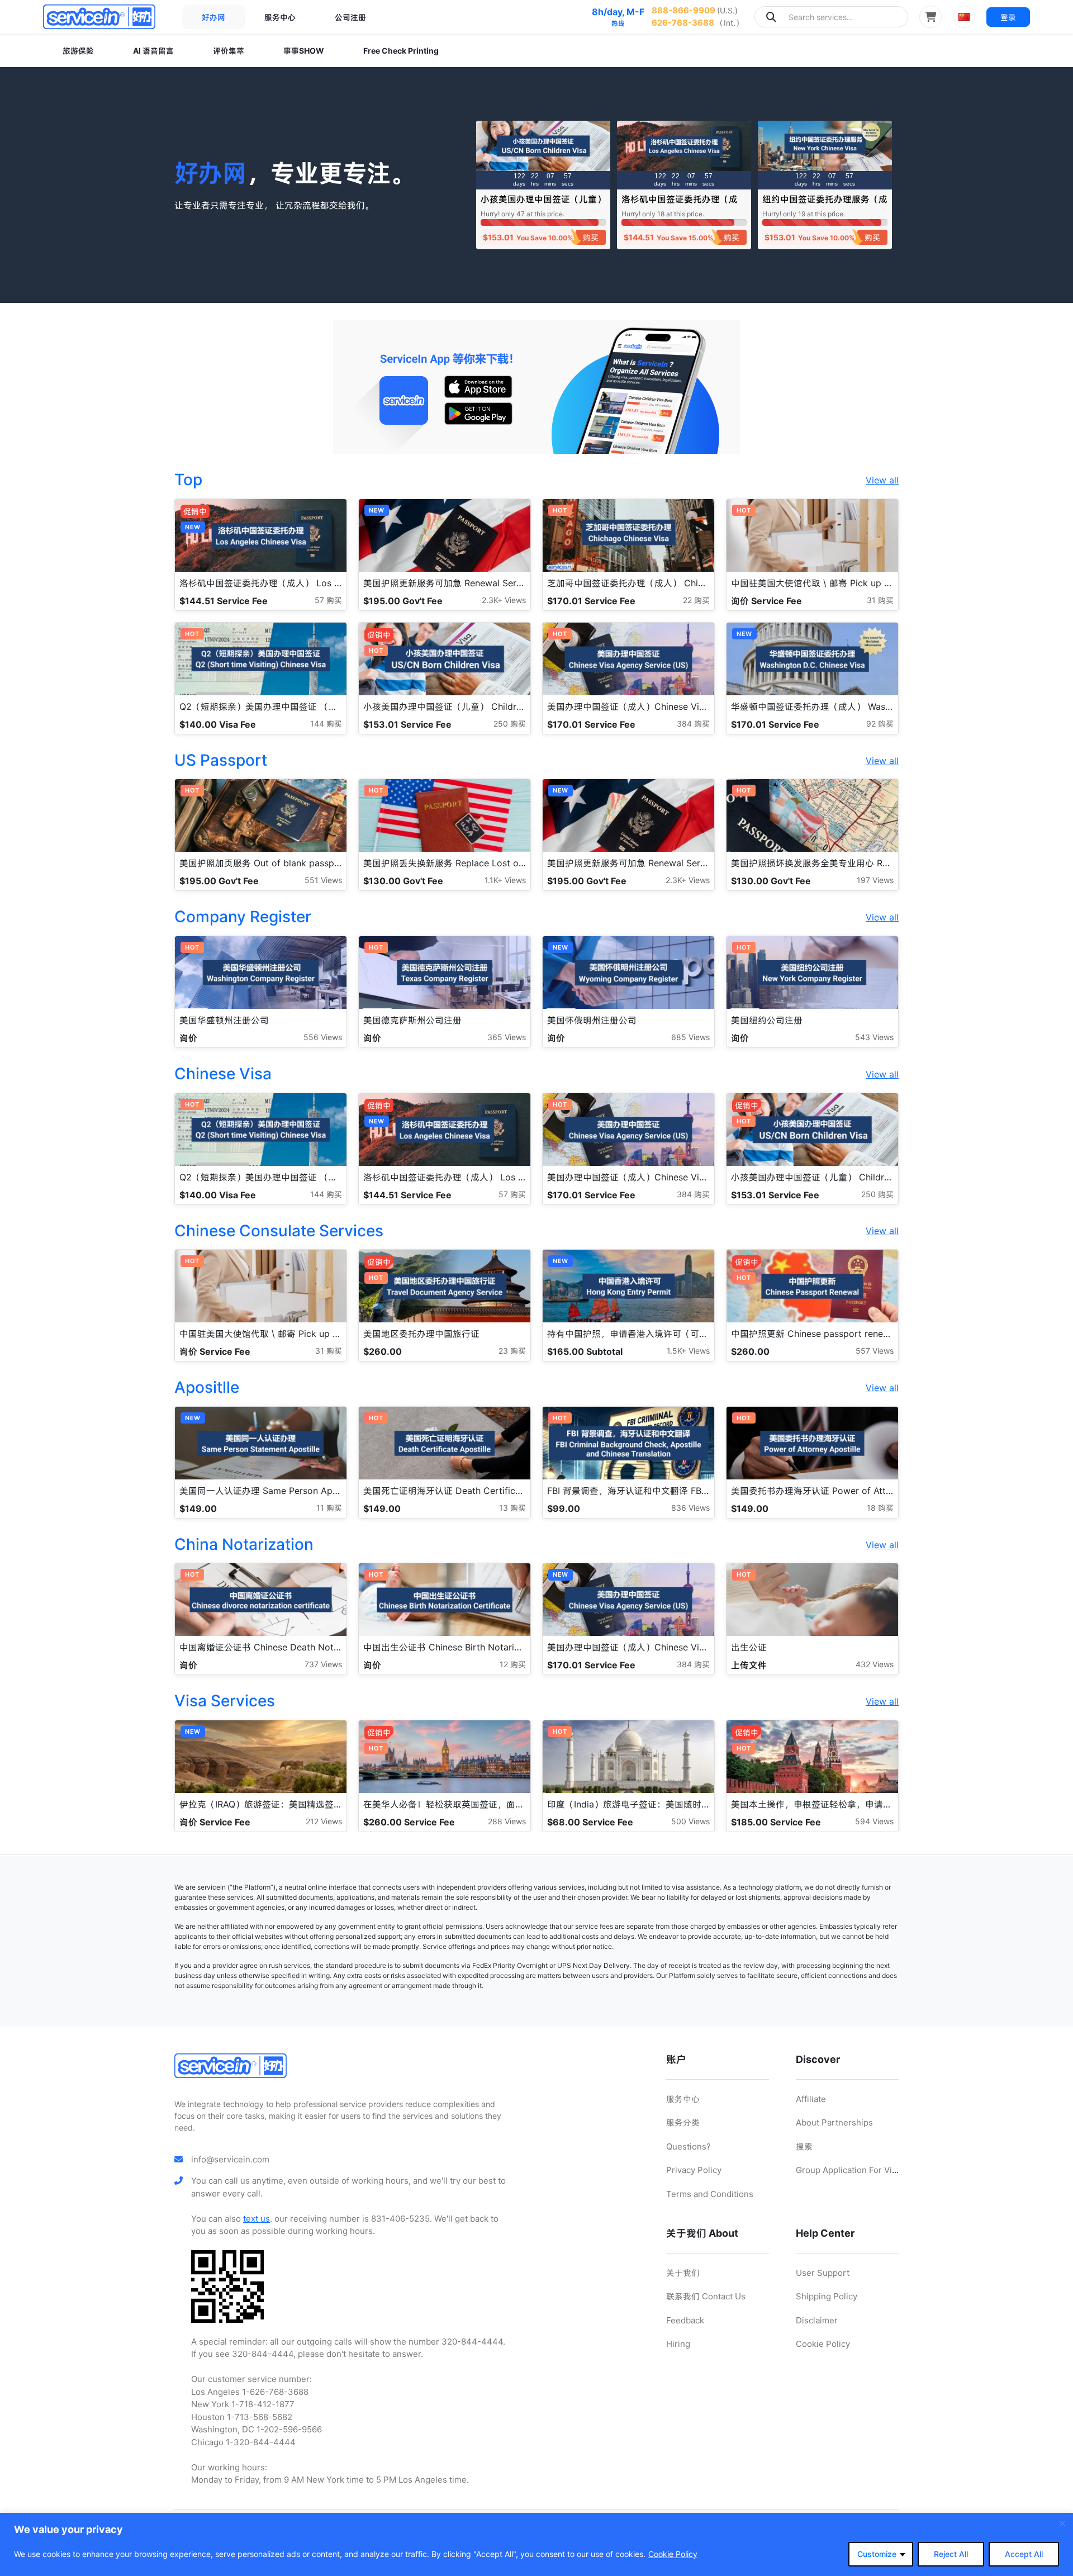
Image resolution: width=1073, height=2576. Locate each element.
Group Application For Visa (848, 2170)
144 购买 (326, 724)
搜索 (804, 2146)
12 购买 (513, 1664)
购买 (591, 237)
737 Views (323, 1664)
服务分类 (683, 2122)
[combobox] (831, 17)
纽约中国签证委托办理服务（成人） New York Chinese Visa (825, 204)
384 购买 (693, 724)
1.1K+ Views (505, 880)
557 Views (875, 1351)
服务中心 (280, 17)
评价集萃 (229, 51)
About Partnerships (834, 2122)
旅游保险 (78, 51)
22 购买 (696, 600)
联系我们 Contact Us (706, 2296)
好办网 (213, 17)
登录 (1008, 17)
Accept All (1024, 2554)
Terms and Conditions (710, 2194)
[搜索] (771, 17)
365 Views (507, 1037)
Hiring (678, 2344)
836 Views (690, 1508)
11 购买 (329, 1508)
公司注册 (350, 17)
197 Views (875, 880)
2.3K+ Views (504, 600)
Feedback (685, 2320)
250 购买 (510, 724)
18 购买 (880, 1508)
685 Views (690, 1037)
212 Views (324, 1821)
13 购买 (512, 1508)
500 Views (690, 1821)
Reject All (951, 2554)
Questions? (689, 2146)
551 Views (323, 880)
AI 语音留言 (153, 51)
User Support (823, 2273)
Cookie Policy (673, 2554)
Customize (877, 2554)
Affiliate (811, 2099)
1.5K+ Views (688, 1351)
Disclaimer (817, 2320)
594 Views (874, 1821)
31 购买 (880, 600)
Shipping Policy (827, 2296)
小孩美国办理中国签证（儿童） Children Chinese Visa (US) (543, 204)
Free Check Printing (401, 51)
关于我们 (683, 2273)
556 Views (323, 1037)
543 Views (874, 1037)
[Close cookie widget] (1062, 2523)
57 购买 (328, 600)
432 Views (875, 1664)
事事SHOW (304, 51)
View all (882, 480)
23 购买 (512, 1351)
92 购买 (880, 724)
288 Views (507, 1821)
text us (257, 2219)
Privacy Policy (694, 2170)
